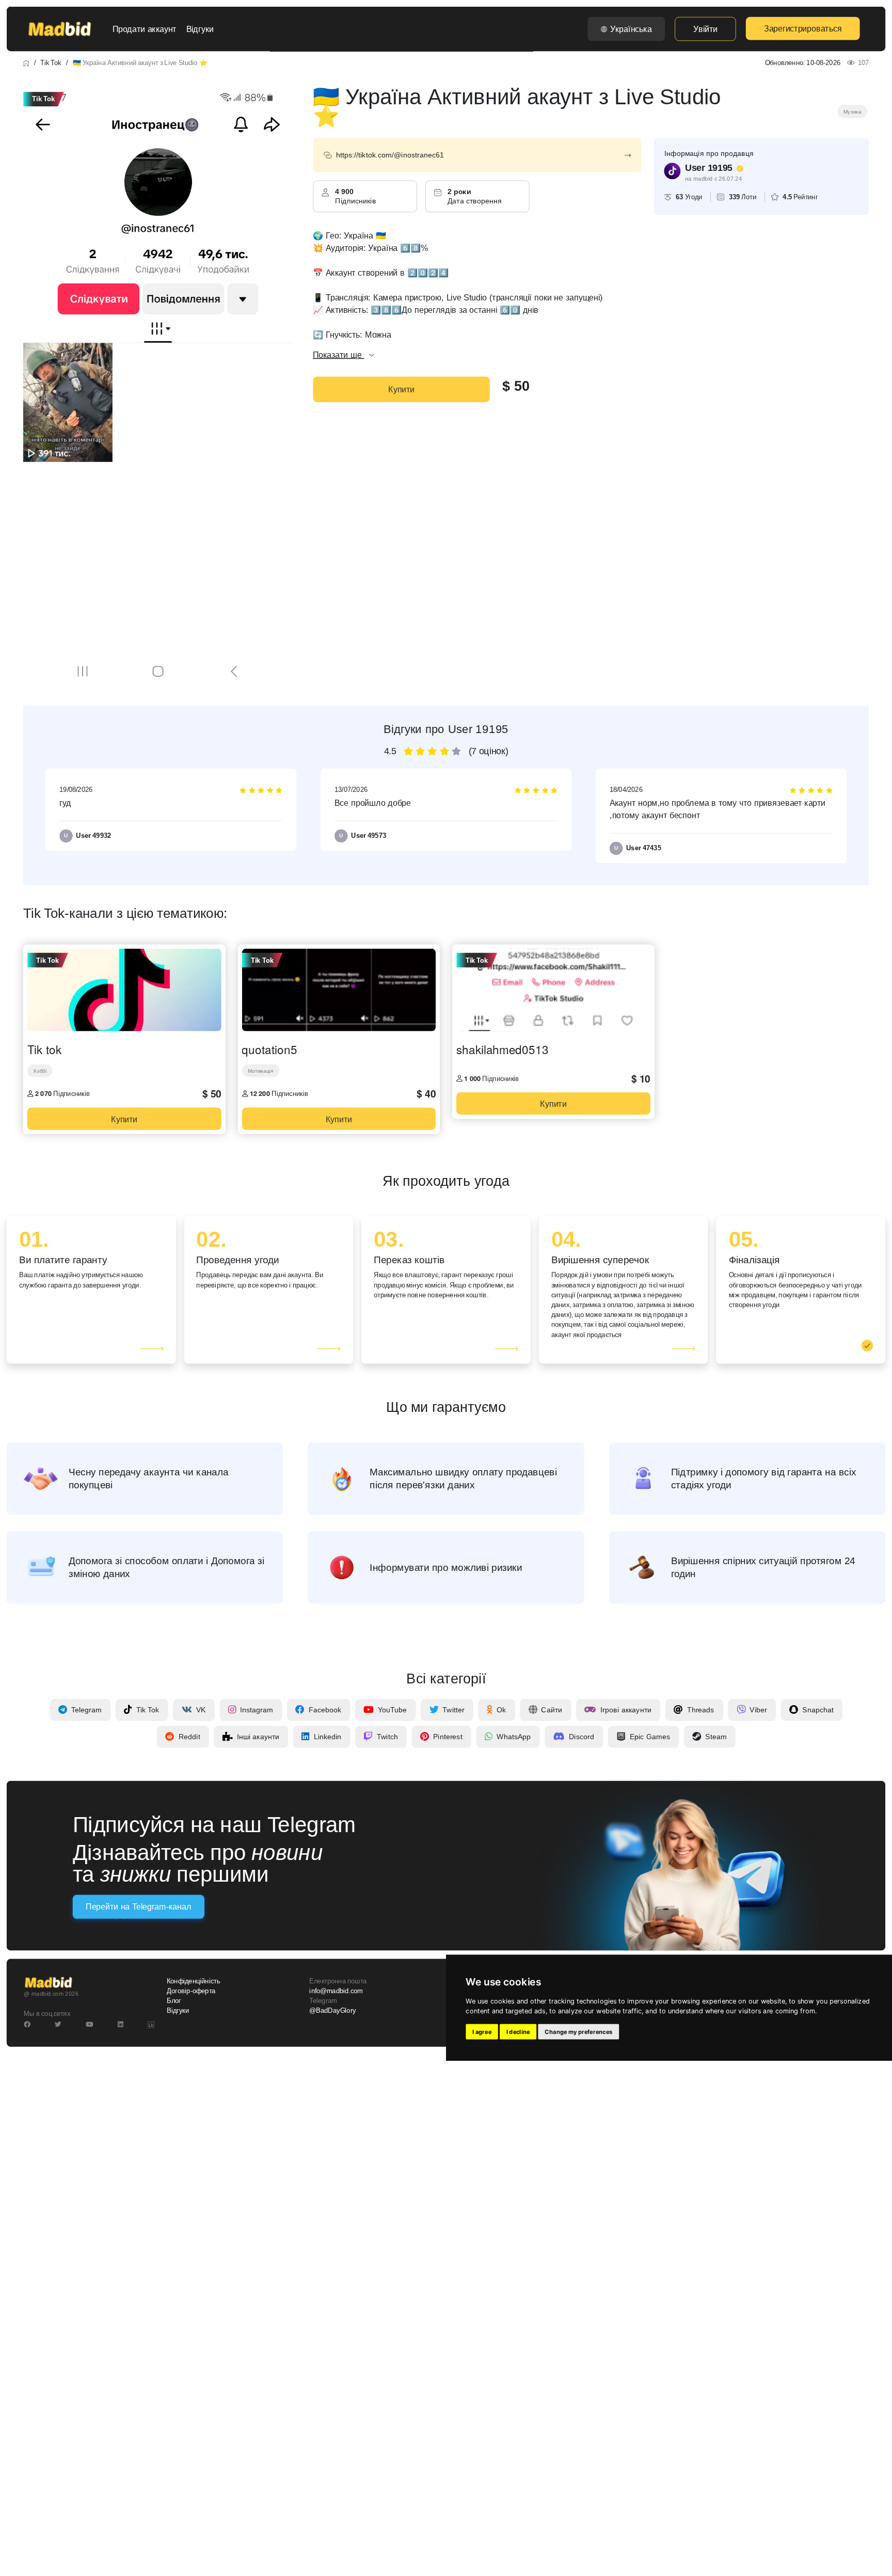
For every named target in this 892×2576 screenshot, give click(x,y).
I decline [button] (518, 2032)
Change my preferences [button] (578, 2032)
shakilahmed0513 (502, 1049)
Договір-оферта (191, 1991)
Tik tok (44, 1049)
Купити (401, 389)
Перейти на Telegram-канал (138, 1907)
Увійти (705, 29)
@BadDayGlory (332, 2011)
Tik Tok (51, 62)
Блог (174, 2001)
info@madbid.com (336, 1991)
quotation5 (269, 1049)
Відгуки (200, 29)
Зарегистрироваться (803, 28)
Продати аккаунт (145, 29)
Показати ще (338, 355)
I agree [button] (482, 2032)
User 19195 (709, 168)
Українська (631, 29)
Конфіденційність (193, 1981)
